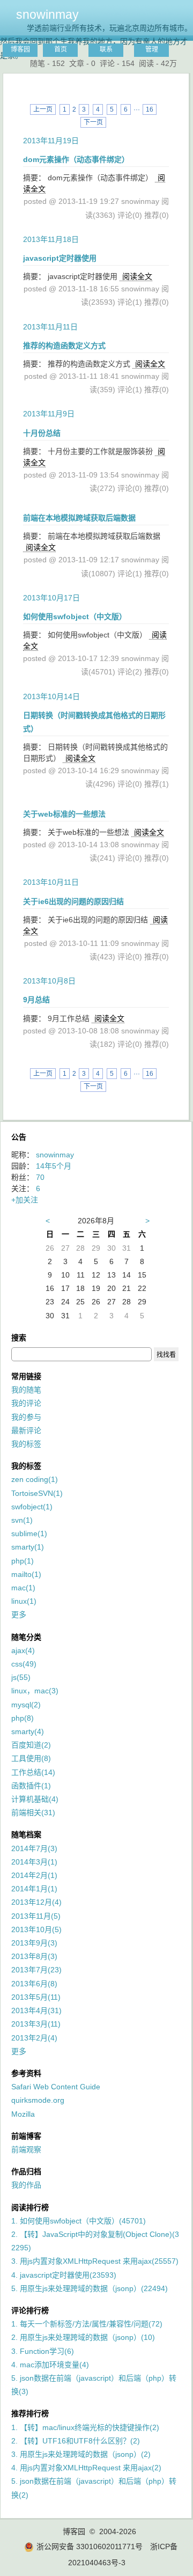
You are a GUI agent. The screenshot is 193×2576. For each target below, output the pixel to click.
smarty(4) (28, 1731)
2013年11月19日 (51, 141)
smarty (28, 1547)
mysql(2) (26, 1705)
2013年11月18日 (51, 239)
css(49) (24, 1664)
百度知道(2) (31, 1745)
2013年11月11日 (50, 327)
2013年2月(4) (34, 2038)
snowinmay (47, 14)
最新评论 (26, 1430)
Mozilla (23, 2114)
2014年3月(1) (34, 1862)
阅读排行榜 (30, 2207)
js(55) (21, 1677)
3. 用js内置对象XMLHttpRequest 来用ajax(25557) (95, 2261)
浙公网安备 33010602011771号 (90, 2546)
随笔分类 (26, 1637)
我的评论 (26, 1403)
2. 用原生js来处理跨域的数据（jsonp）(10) (83, 2337)
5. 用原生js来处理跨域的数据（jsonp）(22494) (90, 2288)
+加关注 (25, 1200)
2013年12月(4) (36, 1902)
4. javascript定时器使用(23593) (64, 2275)
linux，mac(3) (35, 1691)
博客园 (20, 49)
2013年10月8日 (49, 981)
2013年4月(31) (36, 2010)
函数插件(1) (31, 1786)
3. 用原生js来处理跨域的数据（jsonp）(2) (81, 2454)
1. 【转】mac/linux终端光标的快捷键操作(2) (85, 2427)
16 (150, 109)
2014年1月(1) (34, 1889)
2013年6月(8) (34, 1984)
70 (40, 1177)
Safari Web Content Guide (56, 2087)
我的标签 (26, 1444)
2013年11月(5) (36, 1916)
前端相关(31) (33, 1812)
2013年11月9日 (49, 414)
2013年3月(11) (36, 2024)
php (23, 1561)
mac (23, 1588)
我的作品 (26, 2185)
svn (22, 1520)
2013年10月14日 (51, 696)
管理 (152, 49)
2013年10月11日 (51, 882)
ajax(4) (23, 1650)
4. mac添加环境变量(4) (50, 2365)
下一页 (93, 122)
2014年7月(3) (34, 1848)
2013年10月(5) (36, 1929)
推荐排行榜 (30, 2413)
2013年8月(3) (34, 1956)
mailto (26, 1574)
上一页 (43, 109)
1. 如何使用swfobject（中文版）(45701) (79, 2221)
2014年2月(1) (34, 1875)
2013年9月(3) (34, 1943)
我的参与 (26, 1417)
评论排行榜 (30, 2310)
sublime (29, 1533)
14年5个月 (54, 1166)
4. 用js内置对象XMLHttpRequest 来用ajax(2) (86, 2468)
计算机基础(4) (35, 1799)
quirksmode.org (38, 2100)
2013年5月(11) (36, 1997)
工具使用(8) (31, 1758)
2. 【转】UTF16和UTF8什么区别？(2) (76, 2441)
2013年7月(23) (36, 1970)
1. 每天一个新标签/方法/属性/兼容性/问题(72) (87, 2324)
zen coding (35, 1479)
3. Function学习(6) (43, 2351)
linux (24, 1601)
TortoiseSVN (37, 1493)
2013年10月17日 (51, 598)
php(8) (23, 1718)
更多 (19, 1614)
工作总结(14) (33, 1772)
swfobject (32, 1507)
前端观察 (26, 2149)
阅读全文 (137, 276)
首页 (61, 49)
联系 (106, 49)
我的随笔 (26, 1390)
